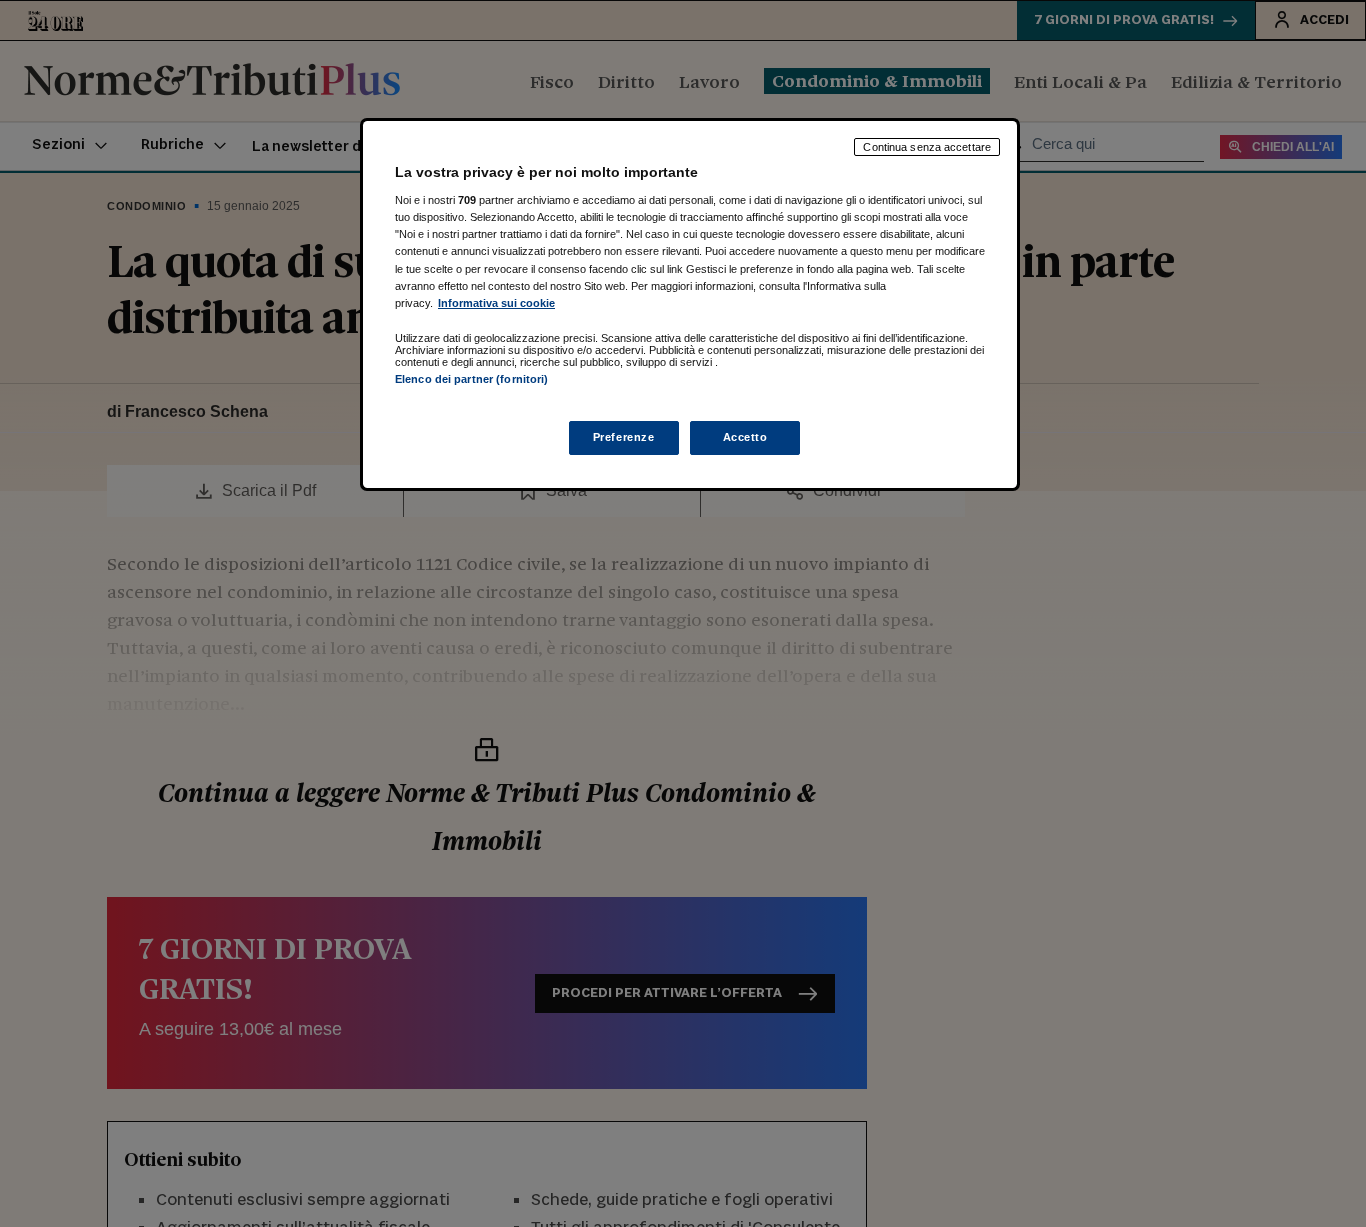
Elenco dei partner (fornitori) (471, 379)
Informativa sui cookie (496, 303)
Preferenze (624, 437)
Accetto (745, 437)
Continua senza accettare (927, 147)
